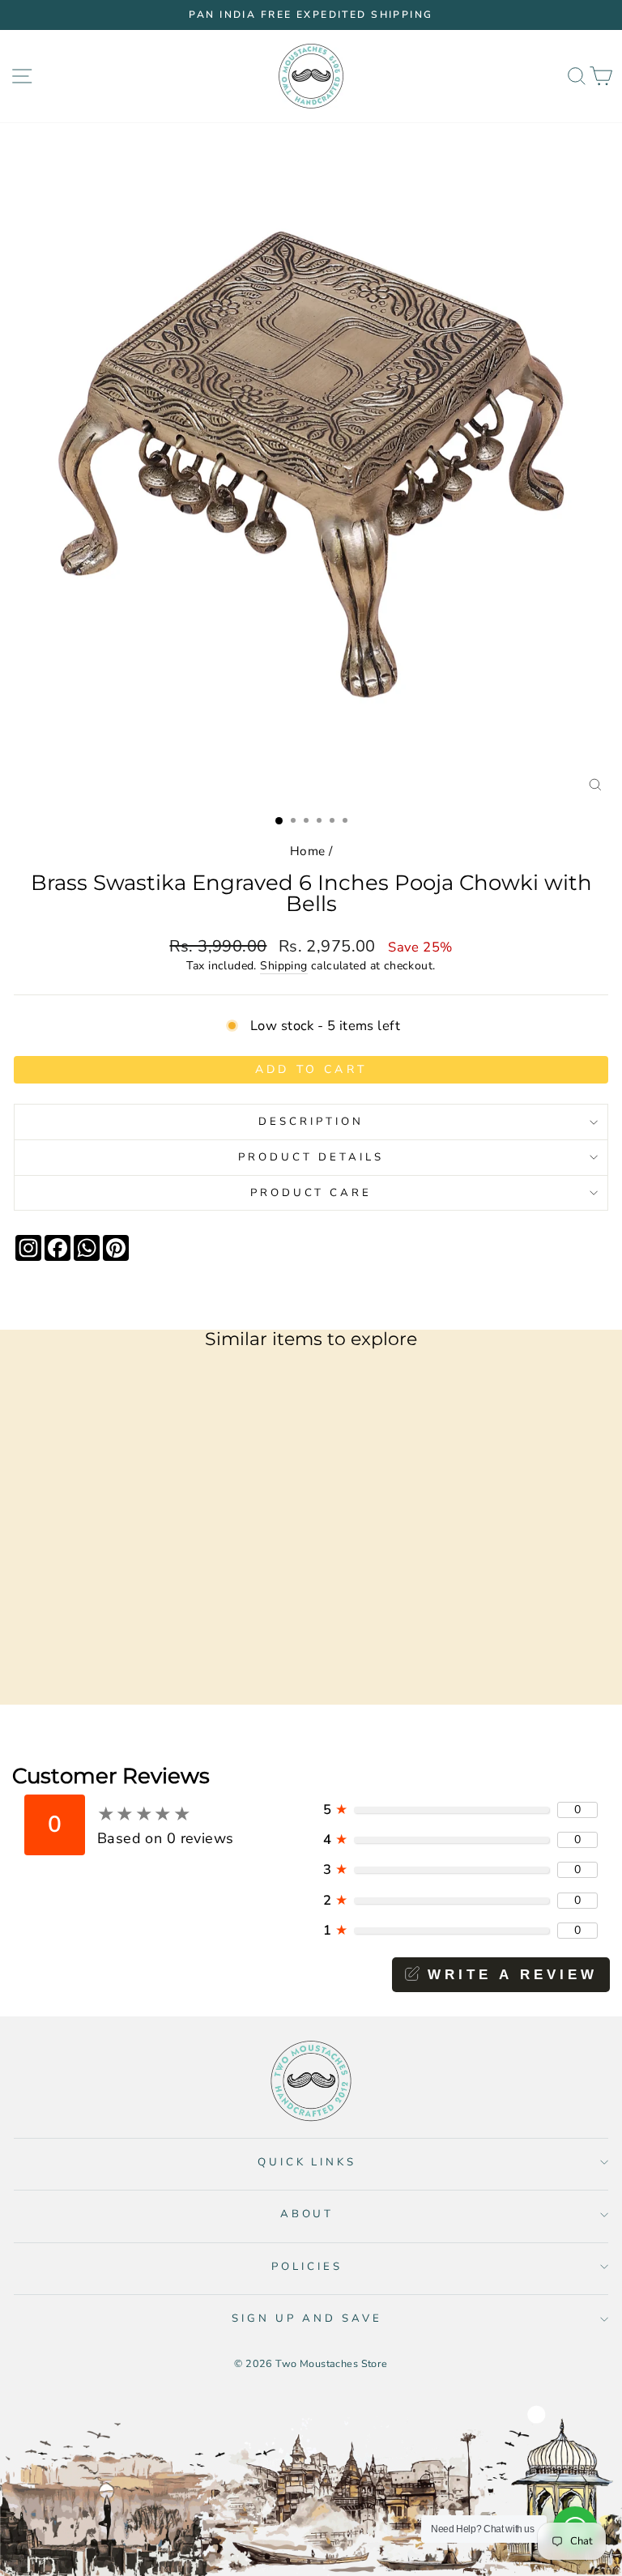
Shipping (283, 966)
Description (311, 1122)
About (307, 2214)
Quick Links (307, 2162)
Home (308, 851)
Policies (307, 2267)
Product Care (311, 1193)
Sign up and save (307, 2318)
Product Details (311, 1157)
